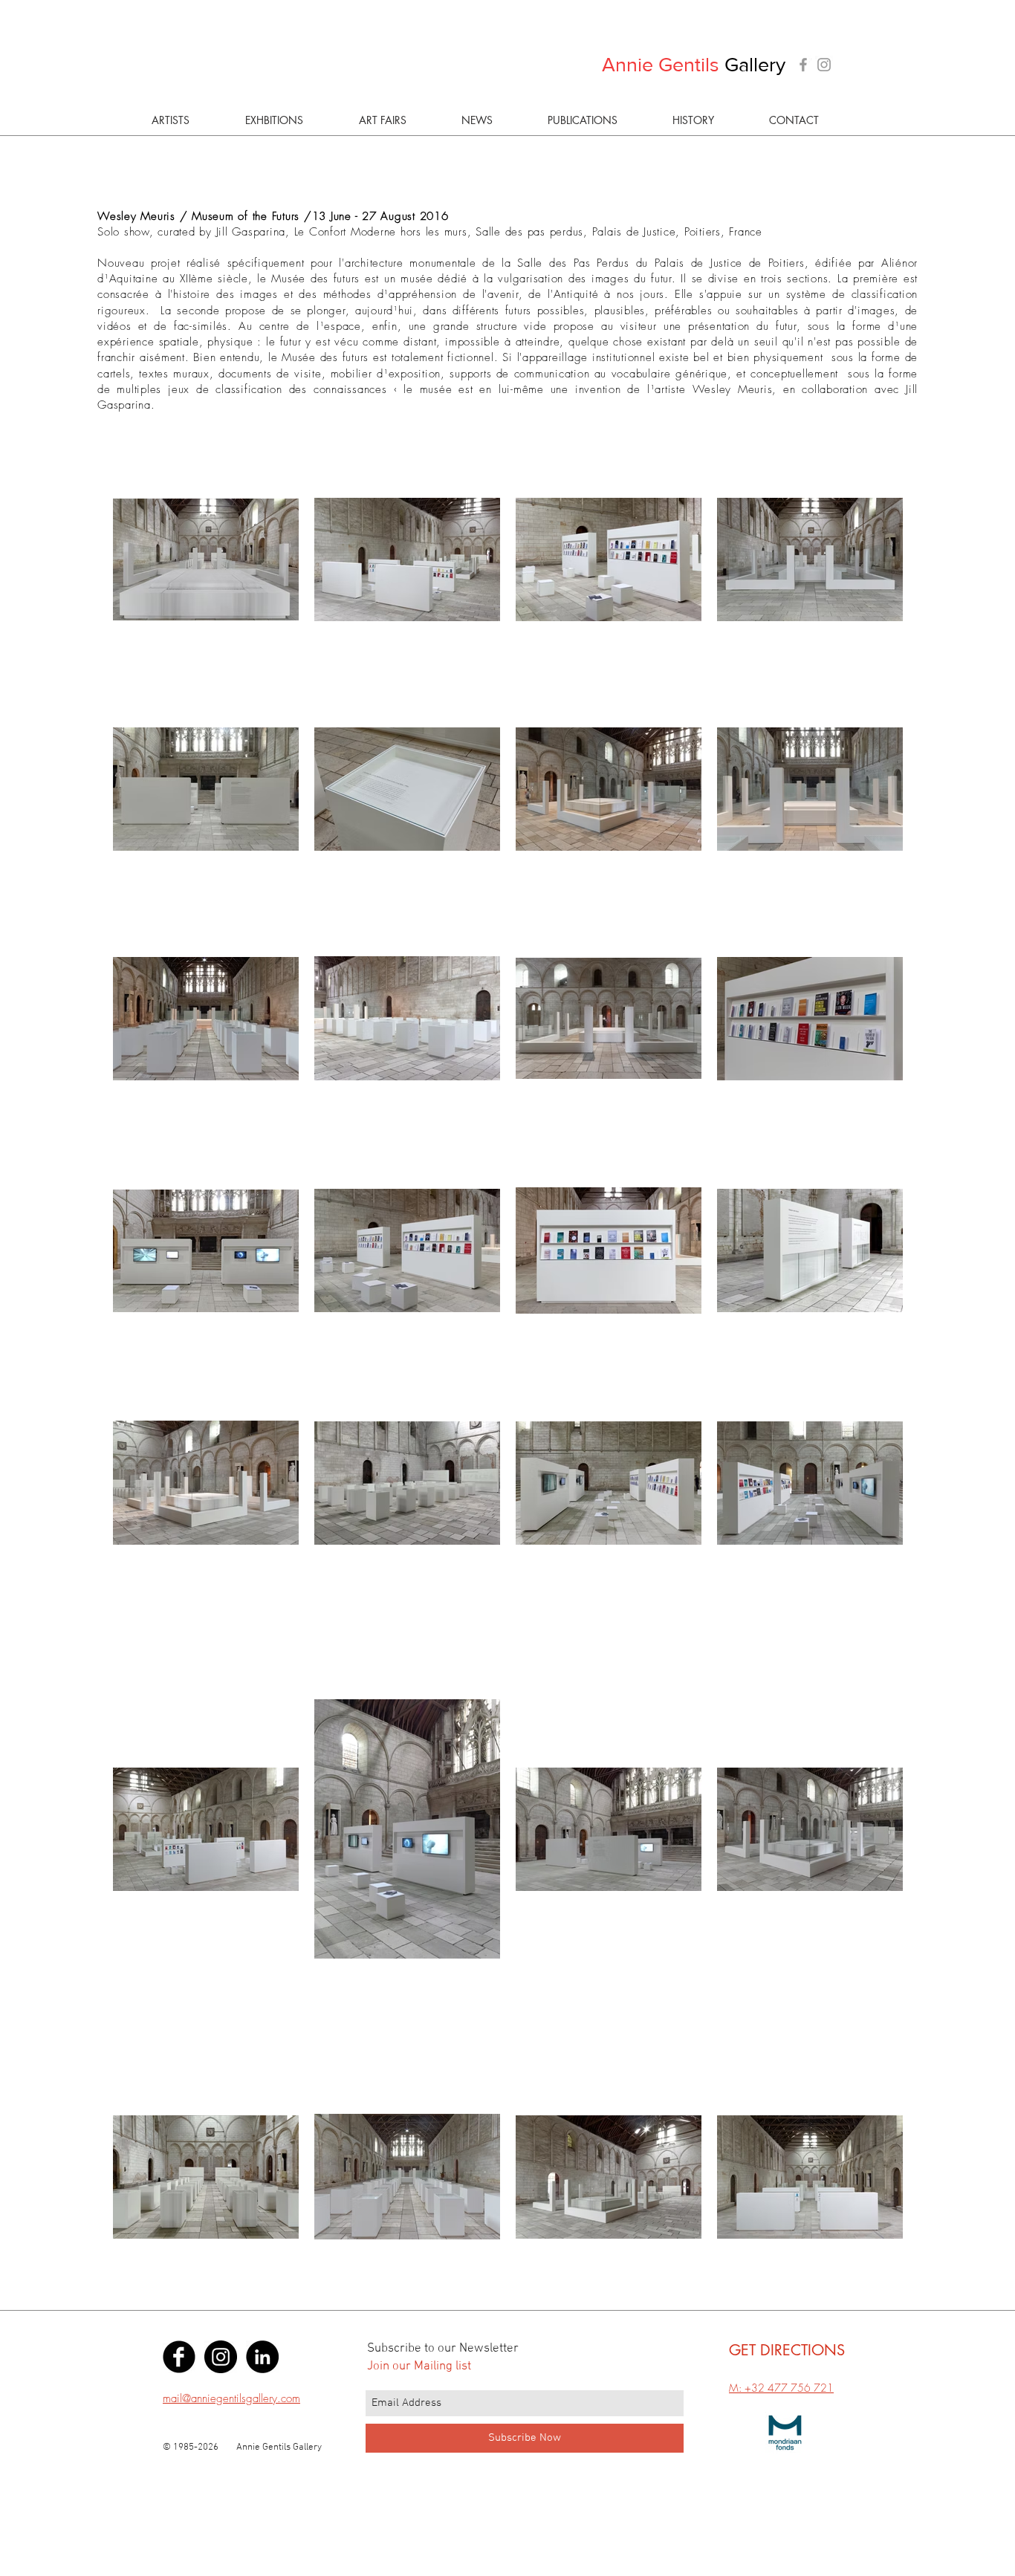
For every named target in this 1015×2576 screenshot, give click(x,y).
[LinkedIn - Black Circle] (262, 2357)
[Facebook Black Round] (179, 2357)
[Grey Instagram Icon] (824, 65)
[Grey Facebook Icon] (803, 65)
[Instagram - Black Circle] (221, 2357)
